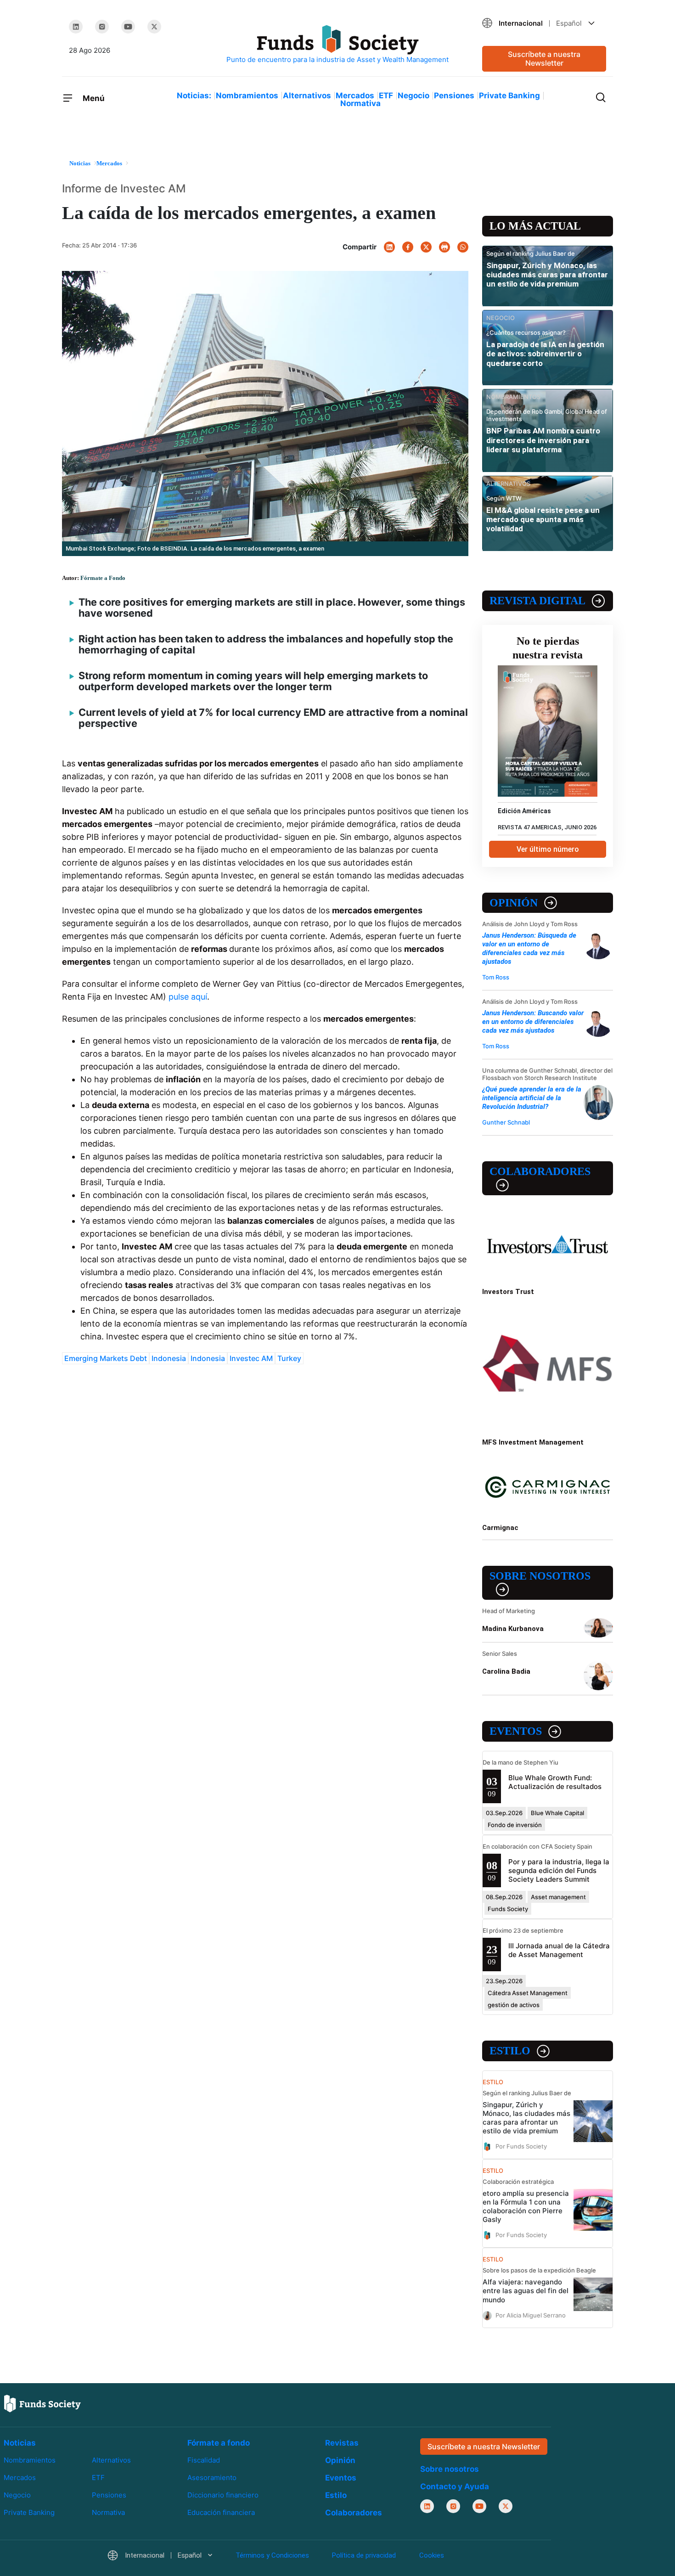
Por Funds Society (521, 2146)
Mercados (355, 96)
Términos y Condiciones (272, 2555)
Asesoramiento (212, 2478)
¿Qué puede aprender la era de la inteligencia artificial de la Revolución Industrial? (532, 1098)
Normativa (360, 103)
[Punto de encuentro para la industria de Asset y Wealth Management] (337, 45)
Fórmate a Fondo (103, 578)
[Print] (444, 247)
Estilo (510, 2051)
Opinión (514, 903)
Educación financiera (221, 2512)
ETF (386, 96)
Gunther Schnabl (506, 1122)
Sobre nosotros (540, 1576)
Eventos (516, 1731)
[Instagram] (102, 27)
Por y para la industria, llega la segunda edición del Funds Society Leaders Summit (559, 1870)
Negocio (413, 96)
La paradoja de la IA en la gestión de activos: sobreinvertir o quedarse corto (545, 354)
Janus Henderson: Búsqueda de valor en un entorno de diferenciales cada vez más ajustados (529, 948)
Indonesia (169, 1358)
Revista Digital (537, 601)
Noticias (20, 2443)
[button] (544, 23)
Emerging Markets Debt (106, 1358)
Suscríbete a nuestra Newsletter (544, 59)
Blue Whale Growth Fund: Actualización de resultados (555, 1782)
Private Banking (509, 96)
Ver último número (548, 849)
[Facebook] (408, 247)
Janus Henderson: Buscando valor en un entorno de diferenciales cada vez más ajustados (533, 1022)
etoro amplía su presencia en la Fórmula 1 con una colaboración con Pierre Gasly (526, 2206)
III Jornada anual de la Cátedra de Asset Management (559, 1950)
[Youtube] (128, 27)
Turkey (289, 1358)
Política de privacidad (364, 2555)
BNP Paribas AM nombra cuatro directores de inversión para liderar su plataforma (543, 440)
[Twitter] (154, 27)
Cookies (432, 2555)
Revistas (342, 2443)
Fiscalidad (204, 2460)
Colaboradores (540, 1171)
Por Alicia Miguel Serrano (531, 2315)
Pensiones (454, 96)
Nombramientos (247, 96)
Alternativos (307, 96)
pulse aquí (188, 997)
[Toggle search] (601, 96)
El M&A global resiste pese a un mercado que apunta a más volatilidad (543, 520)
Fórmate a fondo (219, 2443)
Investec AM (251, 1358)
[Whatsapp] (463, 247)
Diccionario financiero (223, 2495)
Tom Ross (496, 977)
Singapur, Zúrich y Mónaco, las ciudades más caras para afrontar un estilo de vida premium (547, 275)
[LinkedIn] (76, 27)
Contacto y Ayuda (455, 2486)
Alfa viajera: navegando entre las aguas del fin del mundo (526, 2291)
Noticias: (194, 96)
